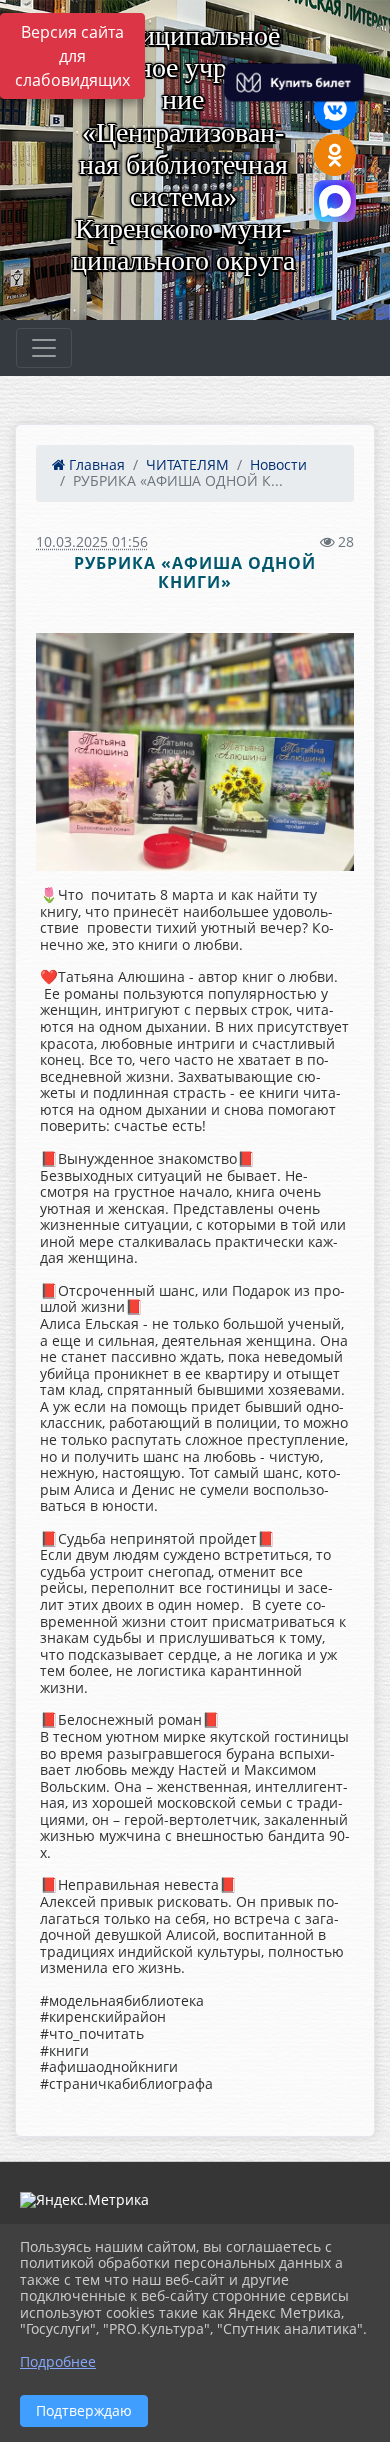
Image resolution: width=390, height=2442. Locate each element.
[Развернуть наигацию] (44, 348)
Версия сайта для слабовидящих (72, 56)
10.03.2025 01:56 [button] (92, 541)
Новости (278, 464)
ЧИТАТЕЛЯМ (187, 464)
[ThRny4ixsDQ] (195, 752)
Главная (95, 464)
